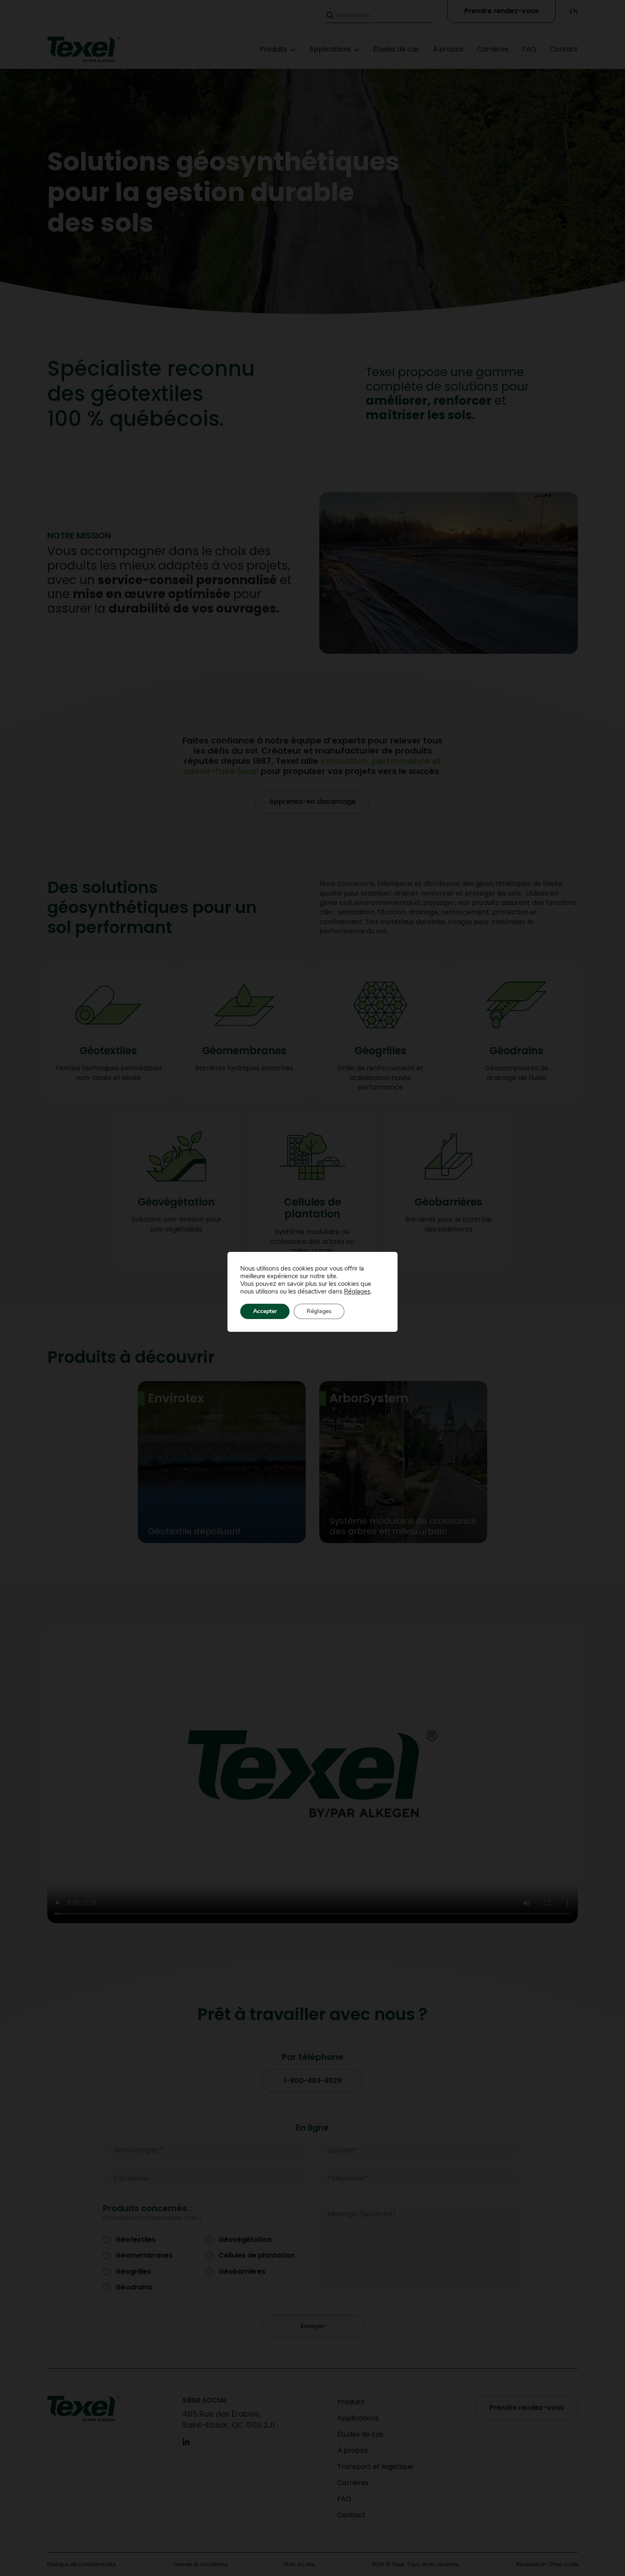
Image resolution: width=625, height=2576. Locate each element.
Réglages (357, 1291)
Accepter (265, 1311)
